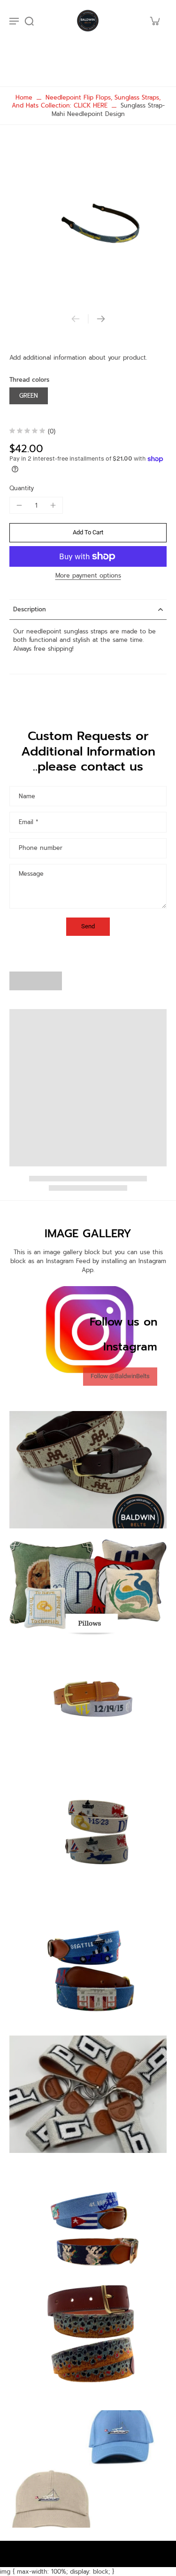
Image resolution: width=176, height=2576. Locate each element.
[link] (120, 1377)
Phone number (41, 848)
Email (28, 822)
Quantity (22, 488)
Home (24, 97)
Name (27, 796)
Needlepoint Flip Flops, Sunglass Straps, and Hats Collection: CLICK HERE (86, 101)
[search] (29, 21)
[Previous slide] (76, 319)
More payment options (88, 576)
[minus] (19, 505)
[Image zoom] (88, 222)
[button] (88, 533)
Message (31, 874)
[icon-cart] (154, 21)
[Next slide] (101, 319)
